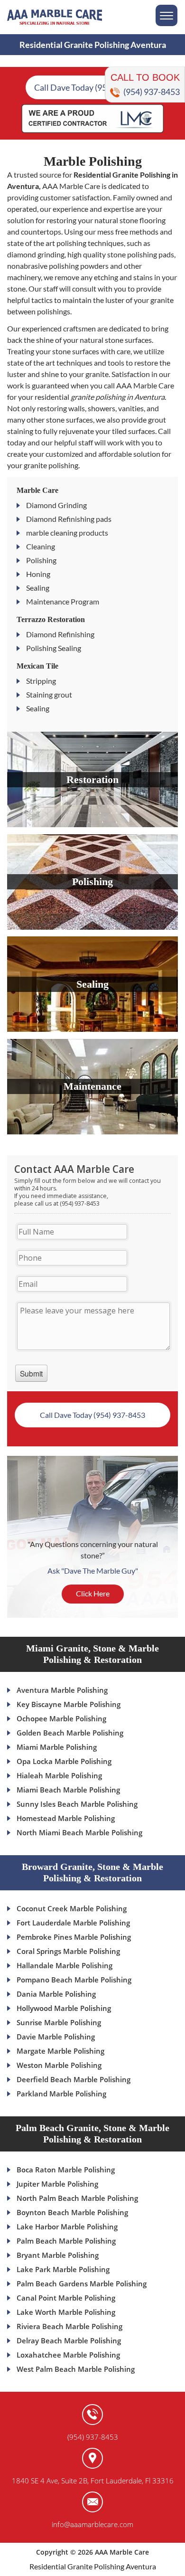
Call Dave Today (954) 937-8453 (93, 87)
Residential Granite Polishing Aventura (93, 2566)
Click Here (93, 1593)
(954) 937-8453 (152, 92)
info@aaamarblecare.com (92, 2524)
